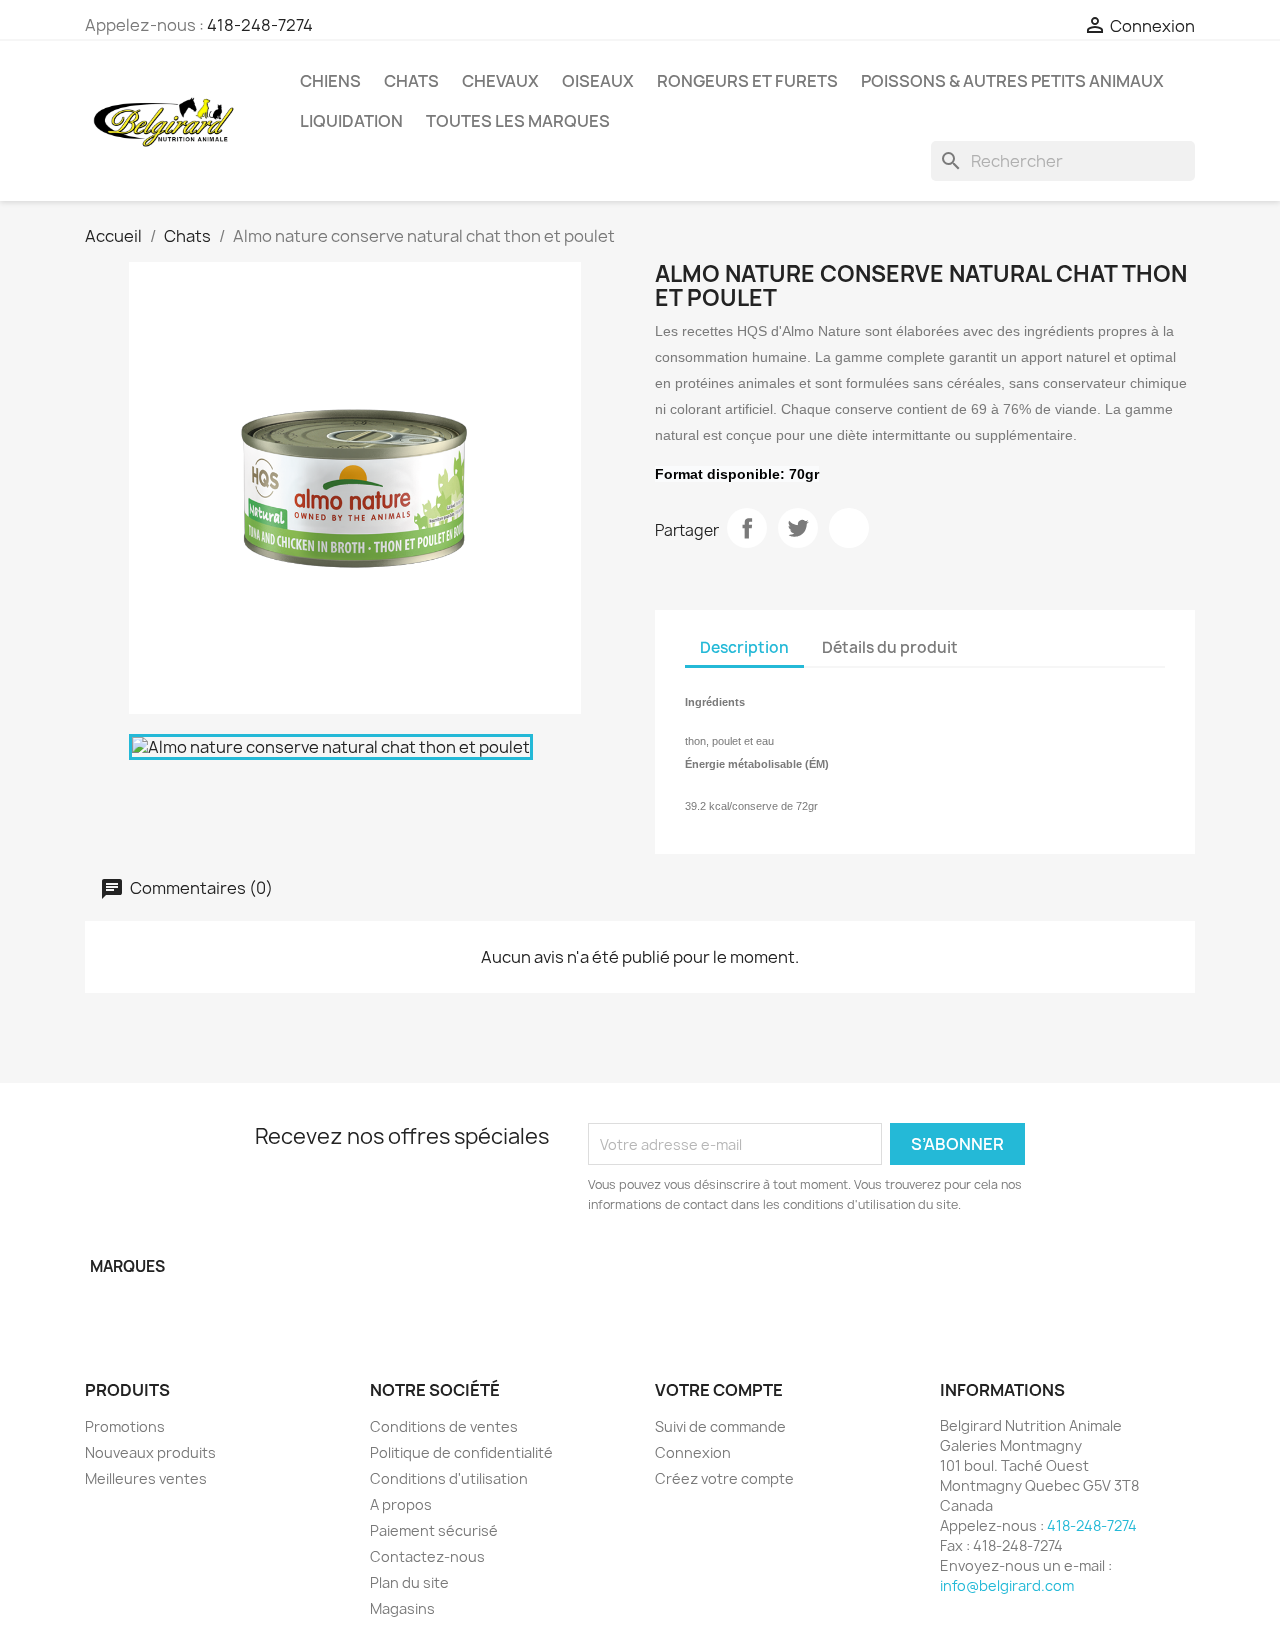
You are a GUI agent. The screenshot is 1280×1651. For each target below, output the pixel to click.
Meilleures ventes (146, 1478)
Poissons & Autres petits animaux (1012, 81)
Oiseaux (598, 81)
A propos (401, 1504)
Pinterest (849, 528)
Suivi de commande (720, 1426)
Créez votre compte (724, 1478)
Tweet (798, 528)
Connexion (693, 1452)
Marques (127, 1266)
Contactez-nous (427, 1556)
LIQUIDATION (351, 121)
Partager (747, 528)
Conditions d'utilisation (449, 1478)
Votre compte (719, 1390)
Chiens (330, 81)
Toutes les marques (518, 121)
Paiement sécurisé (434, 1530)
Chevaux (500, 81)
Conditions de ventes (444, 1426)
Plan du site (409, 1582)
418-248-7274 (260, 25)
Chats (411, 81)
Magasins (402, 1608)
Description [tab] (744, 647)
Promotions (125, 1426)
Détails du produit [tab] (890, 647)
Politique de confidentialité (461, 1452)
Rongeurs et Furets (747, 81)
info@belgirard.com (1007, 1585)
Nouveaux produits (150, 1452)
